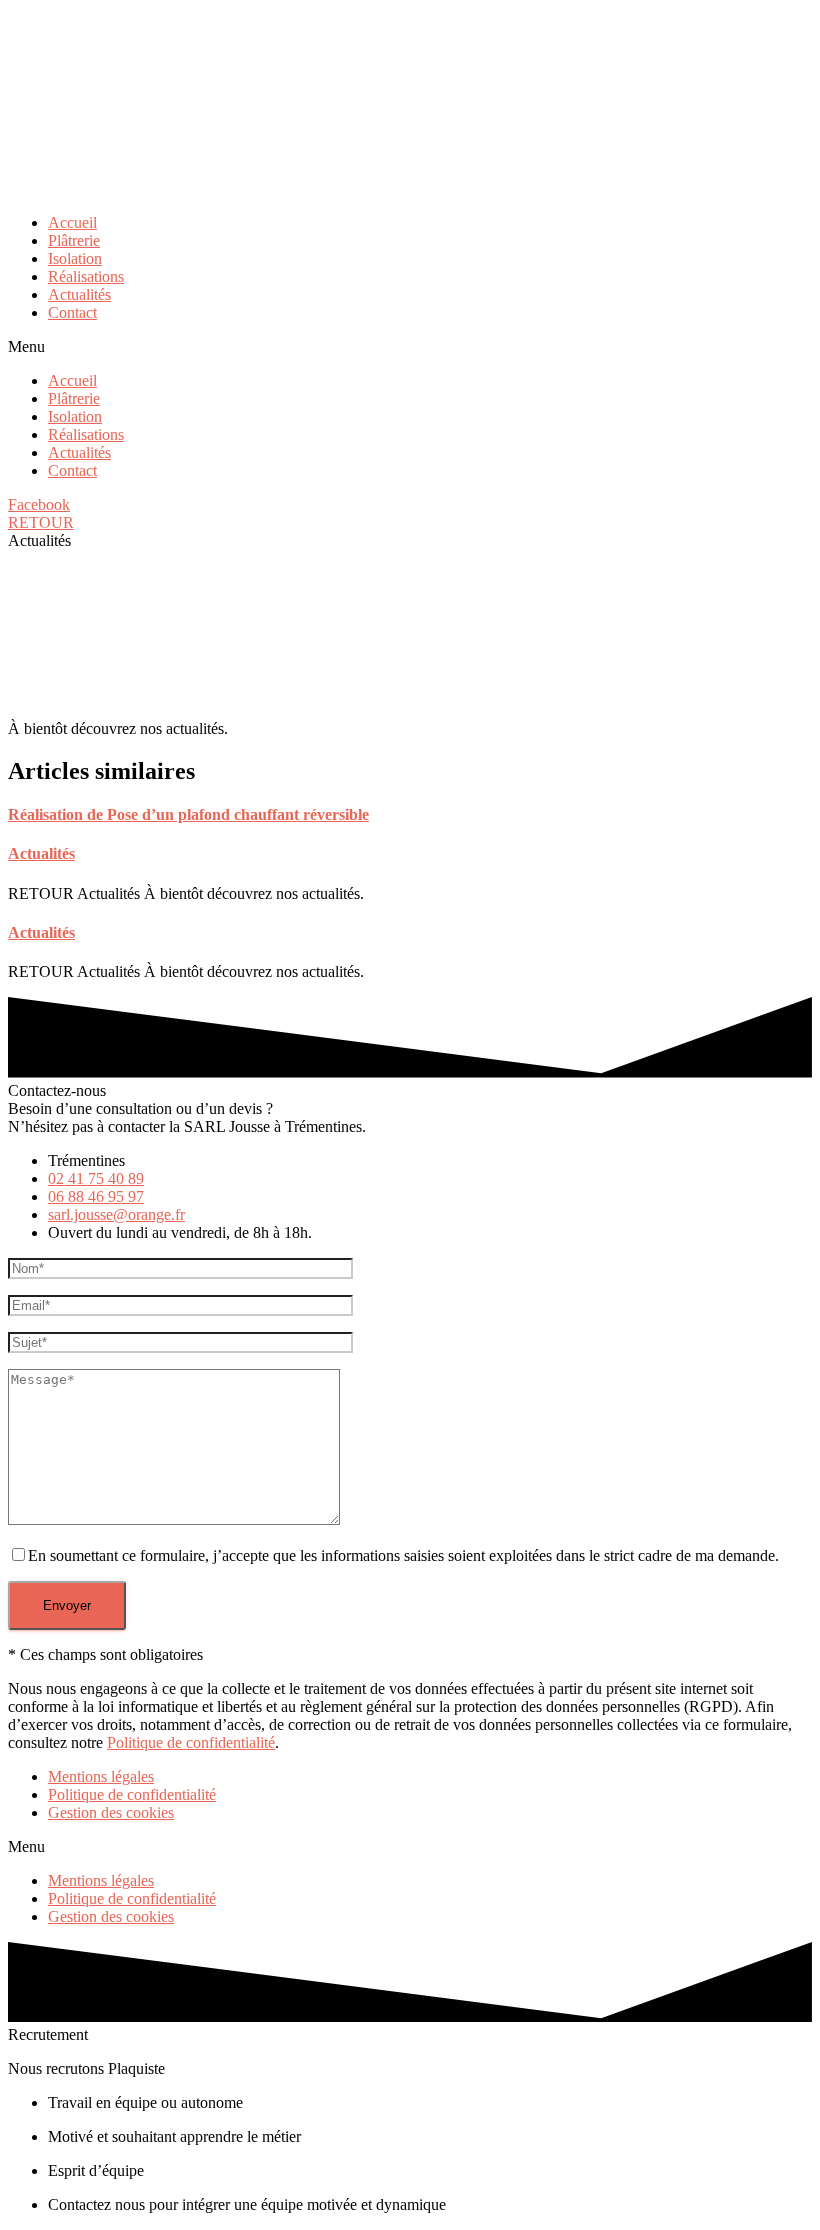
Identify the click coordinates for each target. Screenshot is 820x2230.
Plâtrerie (74, 240)
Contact (72, 312)
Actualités (79, 294)
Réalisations (86, 276)
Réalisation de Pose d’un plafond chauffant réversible (188, 814)
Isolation (75, 258)
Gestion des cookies (111, 1812)
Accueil (72, 222)
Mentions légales (101, 1776)
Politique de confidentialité (191, 1742)
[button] (410, 347)
